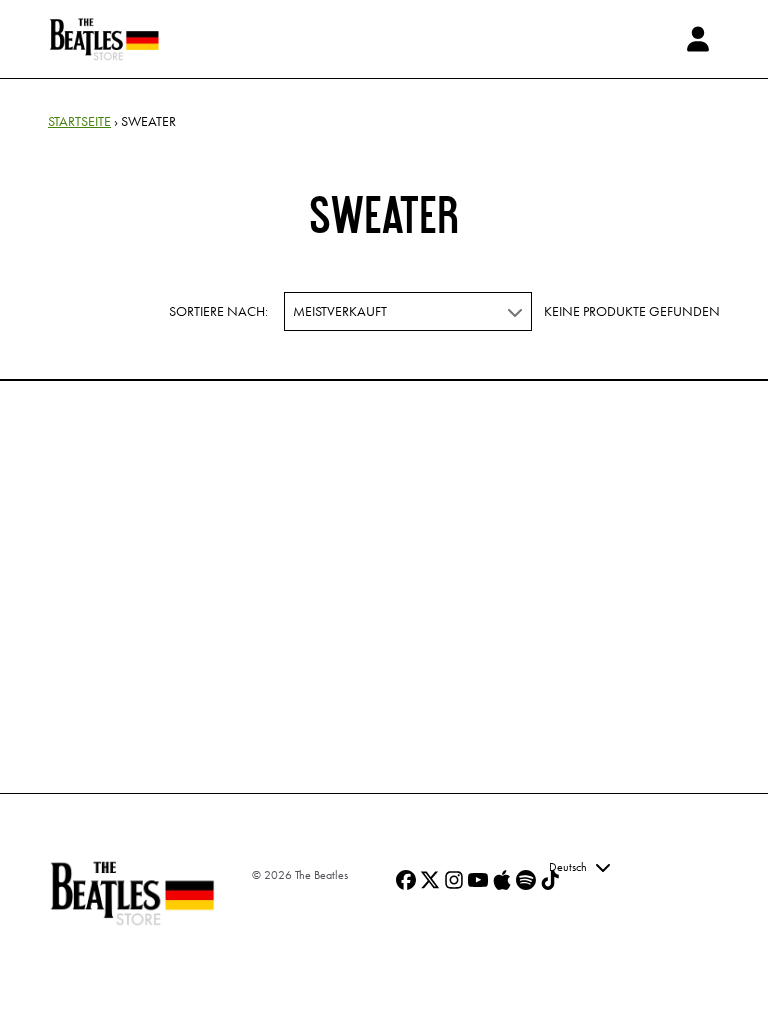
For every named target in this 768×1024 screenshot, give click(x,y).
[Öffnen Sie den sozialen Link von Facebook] (406, 880)
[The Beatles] (104, 39)
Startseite (79, 121)
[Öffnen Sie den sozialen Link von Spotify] (526, 880)
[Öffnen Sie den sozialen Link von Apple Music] (502, 880)
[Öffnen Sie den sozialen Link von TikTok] (550, 880)
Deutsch (568, 867)
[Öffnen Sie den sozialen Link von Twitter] (430, 880)
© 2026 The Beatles (300, 875)
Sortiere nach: (218, 311)
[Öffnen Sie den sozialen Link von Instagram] (454, 880)
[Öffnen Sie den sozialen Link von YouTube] (478, 880)
